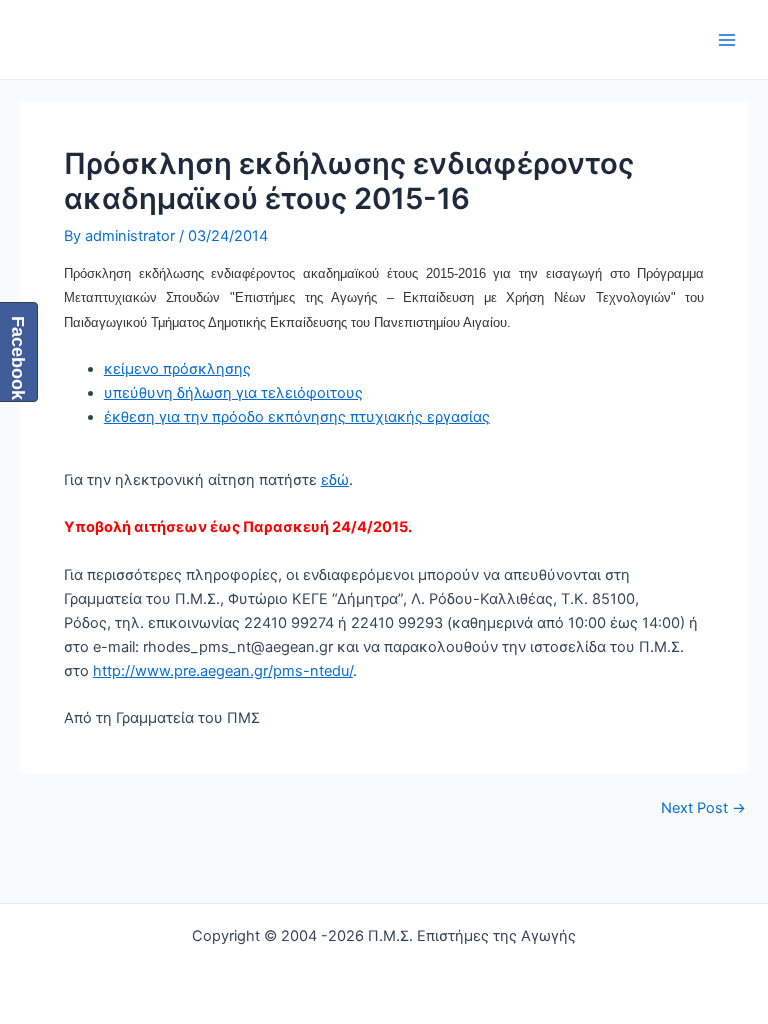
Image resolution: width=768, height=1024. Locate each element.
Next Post (703, 808)
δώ (339, 480)
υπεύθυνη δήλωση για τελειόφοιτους (233, 393)
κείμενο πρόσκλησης (177, 369)
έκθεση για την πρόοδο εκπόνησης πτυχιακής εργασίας (297, 417)
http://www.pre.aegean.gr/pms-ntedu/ (223, 671)
